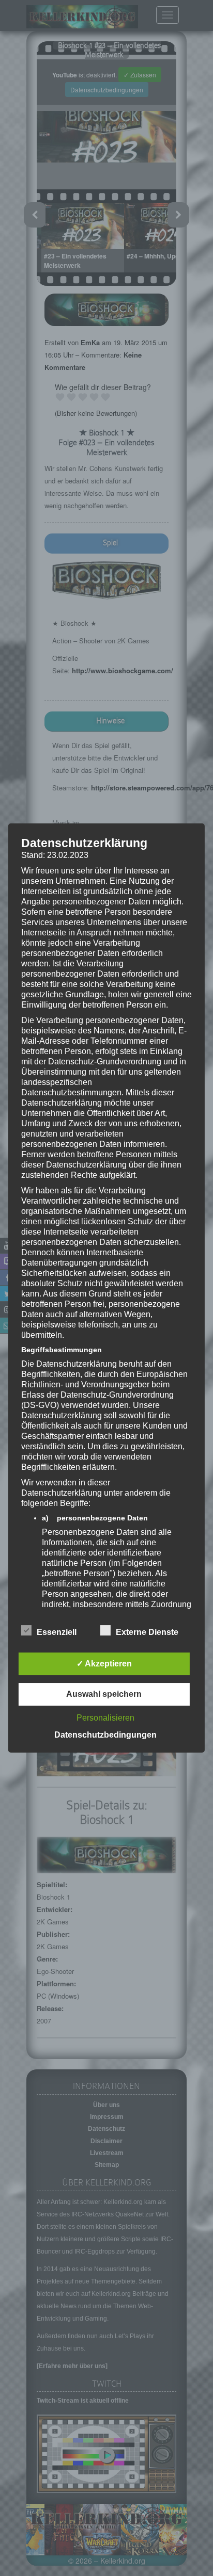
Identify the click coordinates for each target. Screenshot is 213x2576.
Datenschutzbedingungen (105, 1735)
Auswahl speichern (104, 1694)
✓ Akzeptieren (104, 1664)
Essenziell (57, 1632)
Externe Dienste (147, 1632)
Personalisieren (105, 1718)
